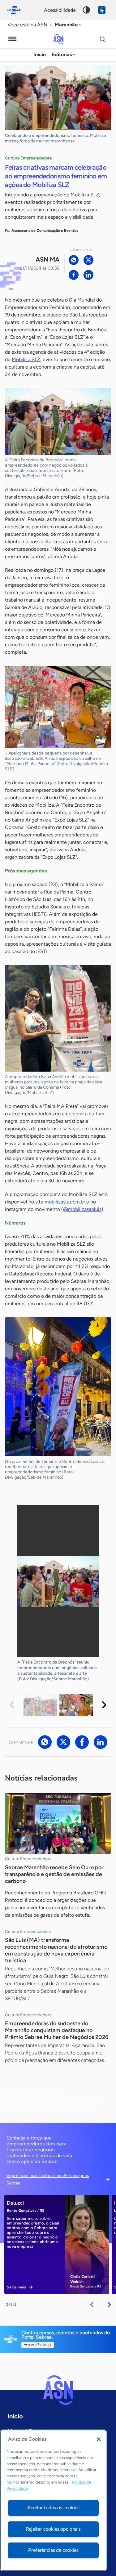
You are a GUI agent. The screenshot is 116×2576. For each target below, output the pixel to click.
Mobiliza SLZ (26, 359)
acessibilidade (60, 10)
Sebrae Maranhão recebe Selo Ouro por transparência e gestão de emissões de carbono (54, 1874)
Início (40, 54)
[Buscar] (102, 39)
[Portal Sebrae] (17, 10)
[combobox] (69, 25)
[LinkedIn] (88, 275)
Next (104, 1705)
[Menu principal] (12, 39)
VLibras (102, 10)
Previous (12, 1705)
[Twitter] (88, 260)
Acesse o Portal (35, 2345)
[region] (53, 2500)
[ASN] (58, 2390)
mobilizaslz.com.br (65, 1202)
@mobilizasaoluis (82, 1209)
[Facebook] (74, 275)
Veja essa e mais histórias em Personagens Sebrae (48, 2179)
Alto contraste (86, 10)
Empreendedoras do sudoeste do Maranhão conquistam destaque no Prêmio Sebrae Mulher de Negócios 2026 (57, 2030)
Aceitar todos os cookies (53, 2508)
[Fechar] (99, 2439)
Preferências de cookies (53, 2550)
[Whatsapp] (74, 260)
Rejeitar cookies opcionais (53, 2529)
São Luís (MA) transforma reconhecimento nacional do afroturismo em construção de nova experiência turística (56, 1950)
